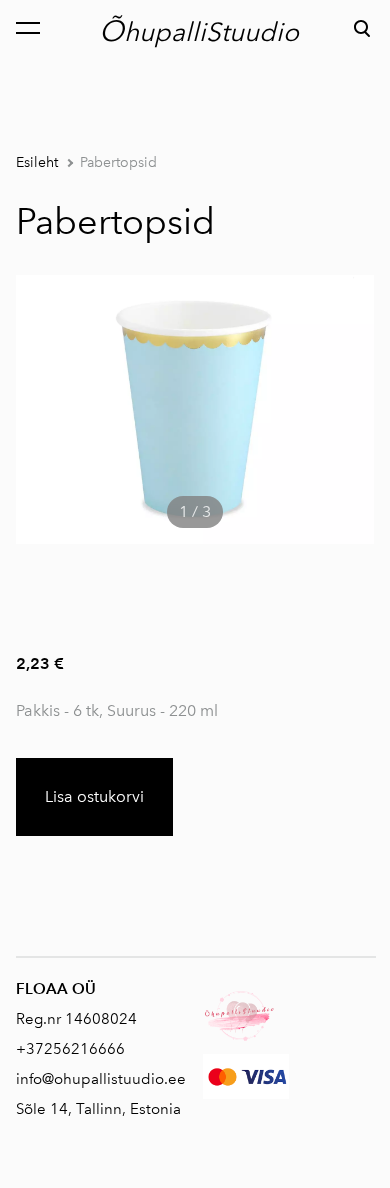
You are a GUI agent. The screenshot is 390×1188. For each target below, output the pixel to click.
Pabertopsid (118, 162)
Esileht (37, 162)
